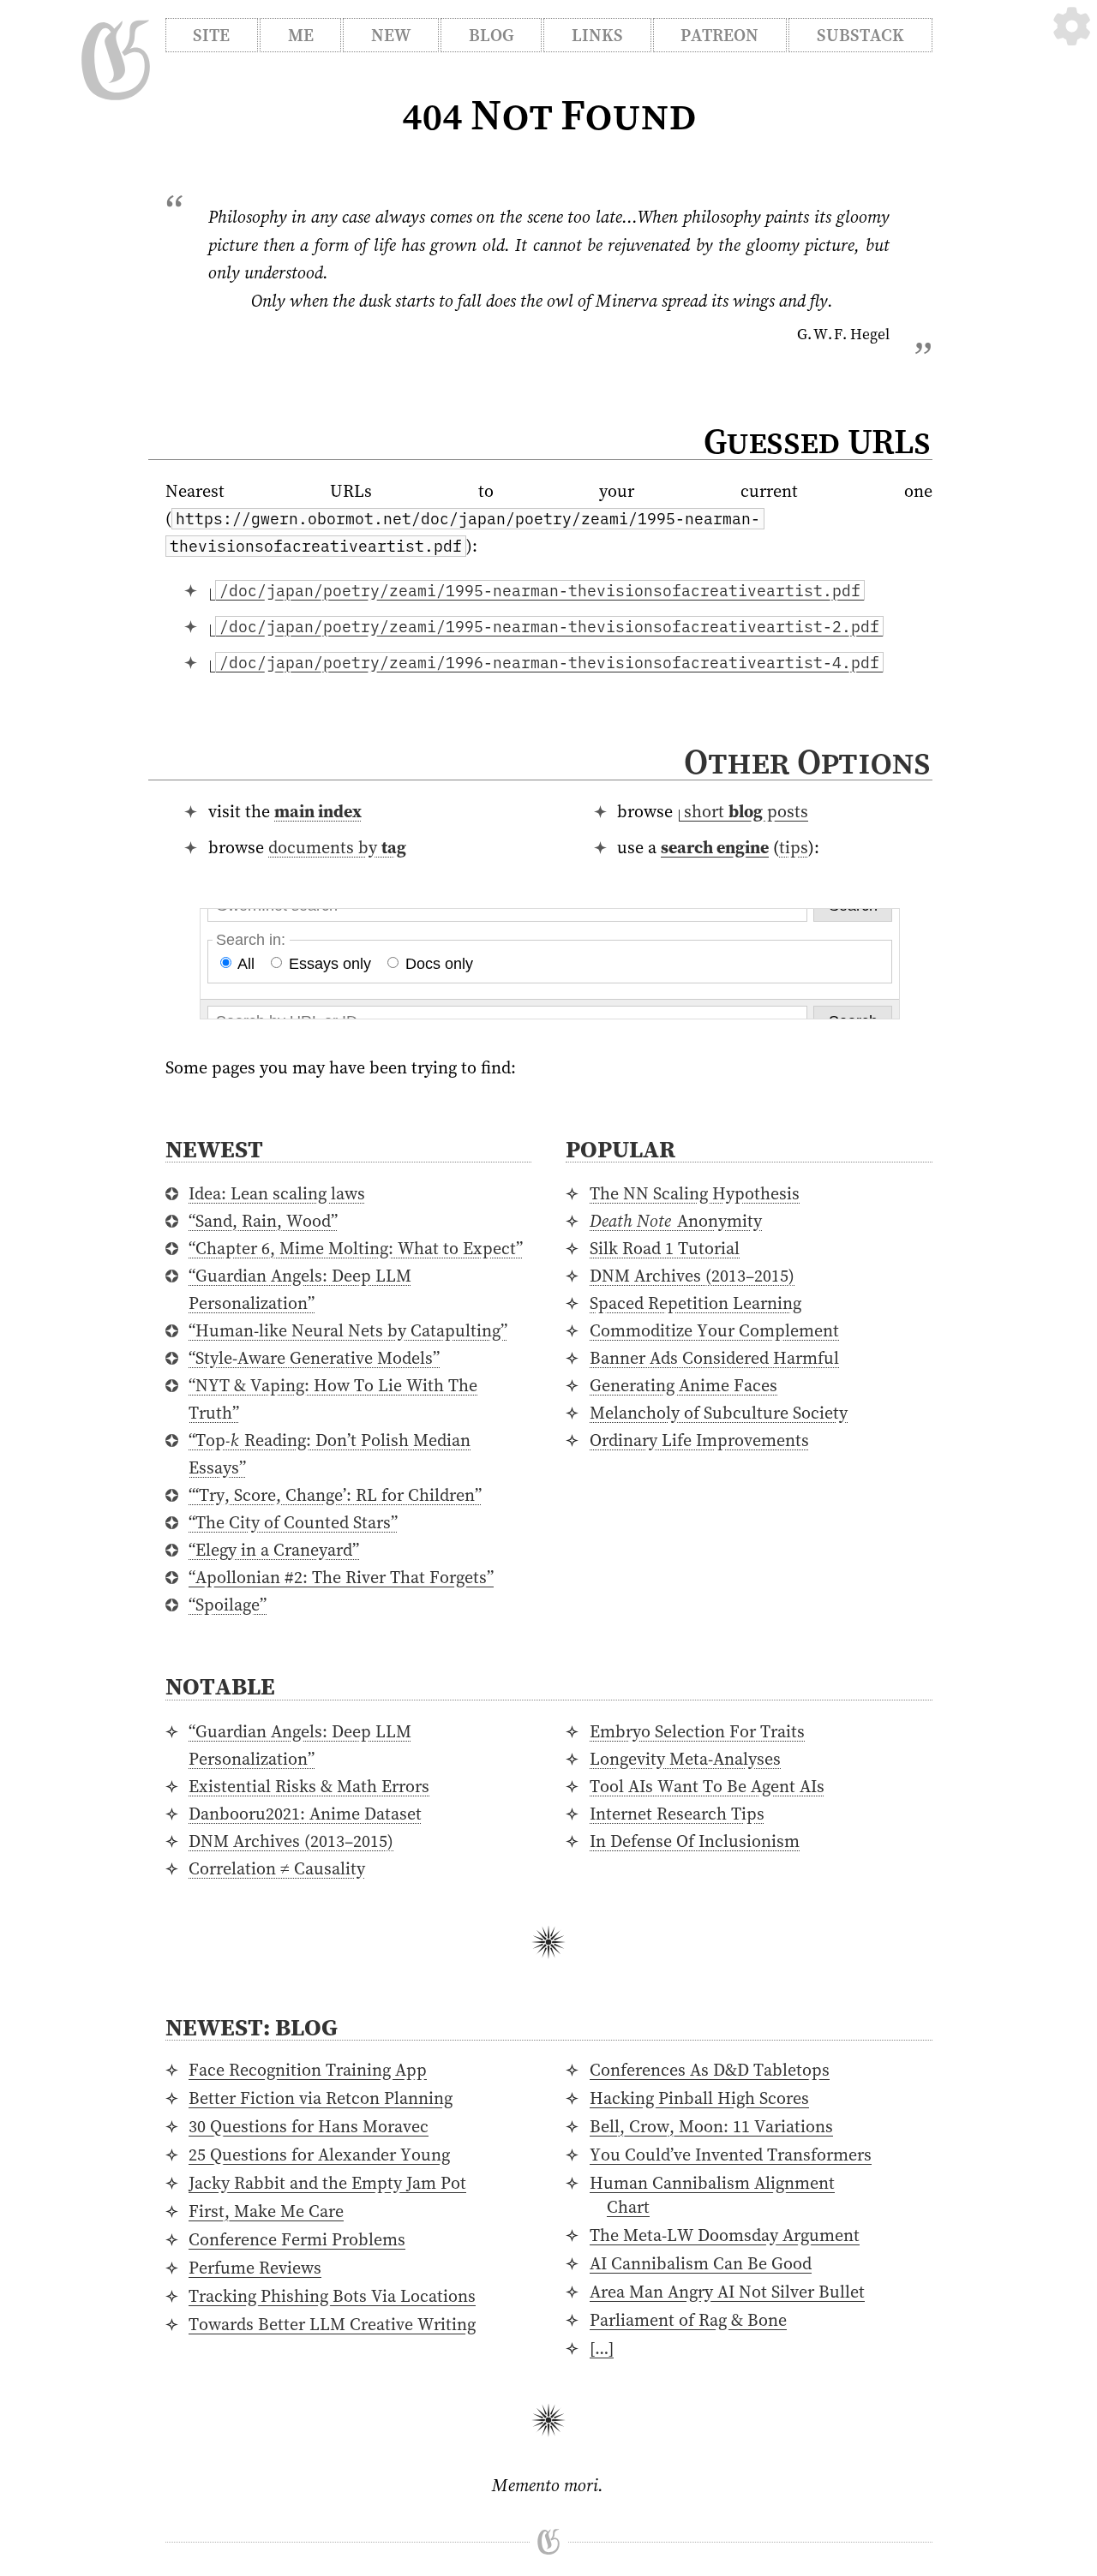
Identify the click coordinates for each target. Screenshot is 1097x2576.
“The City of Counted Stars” (293, 1522)
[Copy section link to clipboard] (949, 765)
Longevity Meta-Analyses (685, 1759)
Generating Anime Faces (683, 1385)
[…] (602, 2348)
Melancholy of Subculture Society (719, 1413)
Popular (620, 1149)
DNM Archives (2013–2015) (692, 1276)
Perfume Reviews (255, 2268)
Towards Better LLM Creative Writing (332, 2324)
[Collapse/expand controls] (1072, 26)
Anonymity (676, 1221)
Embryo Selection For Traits (697, 1731)
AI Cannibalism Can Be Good (701, 2263)
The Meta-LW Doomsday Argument (725, 2235)
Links (597, 35)
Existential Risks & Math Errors (309, 1786)
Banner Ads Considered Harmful (714, 1358)
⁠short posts (746, 811)
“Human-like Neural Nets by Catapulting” (348, 1330)
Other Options (807, 762)
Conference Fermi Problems (297, 2239)
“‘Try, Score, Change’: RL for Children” (335, 1495)
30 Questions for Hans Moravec (309, 2126)
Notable (220, 1686)
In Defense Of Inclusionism (695, 1841)
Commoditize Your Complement (714, 1330)
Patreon (719, 35)
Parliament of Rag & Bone (688, 2320)
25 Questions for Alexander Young (319, 2155)
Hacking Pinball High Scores (699, 2098)
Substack (860, 35)
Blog (492, 35)
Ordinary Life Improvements (699, 1440)
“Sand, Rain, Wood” (263, 1221)
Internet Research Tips (677, 1814)
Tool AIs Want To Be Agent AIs (707, 1786)
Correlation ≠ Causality (277, 1868)
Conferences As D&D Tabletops (710, 2070)
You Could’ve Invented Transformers (731, 2155)
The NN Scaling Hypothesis (695, 1193)
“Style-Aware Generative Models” (314, 1358)
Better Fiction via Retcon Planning (321, 2098)
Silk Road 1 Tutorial (665, 1248)
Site (211, 35)
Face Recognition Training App (308, 2070)
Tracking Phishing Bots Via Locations (332, 2296)
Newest (214, 1149)
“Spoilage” (228, 1605)
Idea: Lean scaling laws (277, 1193)
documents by (337, 847)
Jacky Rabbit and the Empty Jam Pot (327, 2183)
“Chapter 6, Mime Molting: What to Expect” (356, 1248)
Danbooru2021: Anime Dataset (305, 1814)
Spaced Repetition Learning (695, 1303)
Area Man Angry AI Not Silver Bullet (727, 2292)
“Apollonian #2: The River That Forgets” (341, 1577)
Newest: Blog (252, 2027)
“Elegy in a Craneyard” (274, 1550)
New (391, 35)
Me (301, 35)
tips (794, 847)
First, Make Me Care (266, 2211)
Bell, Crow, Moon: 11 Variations (711, 2126)
